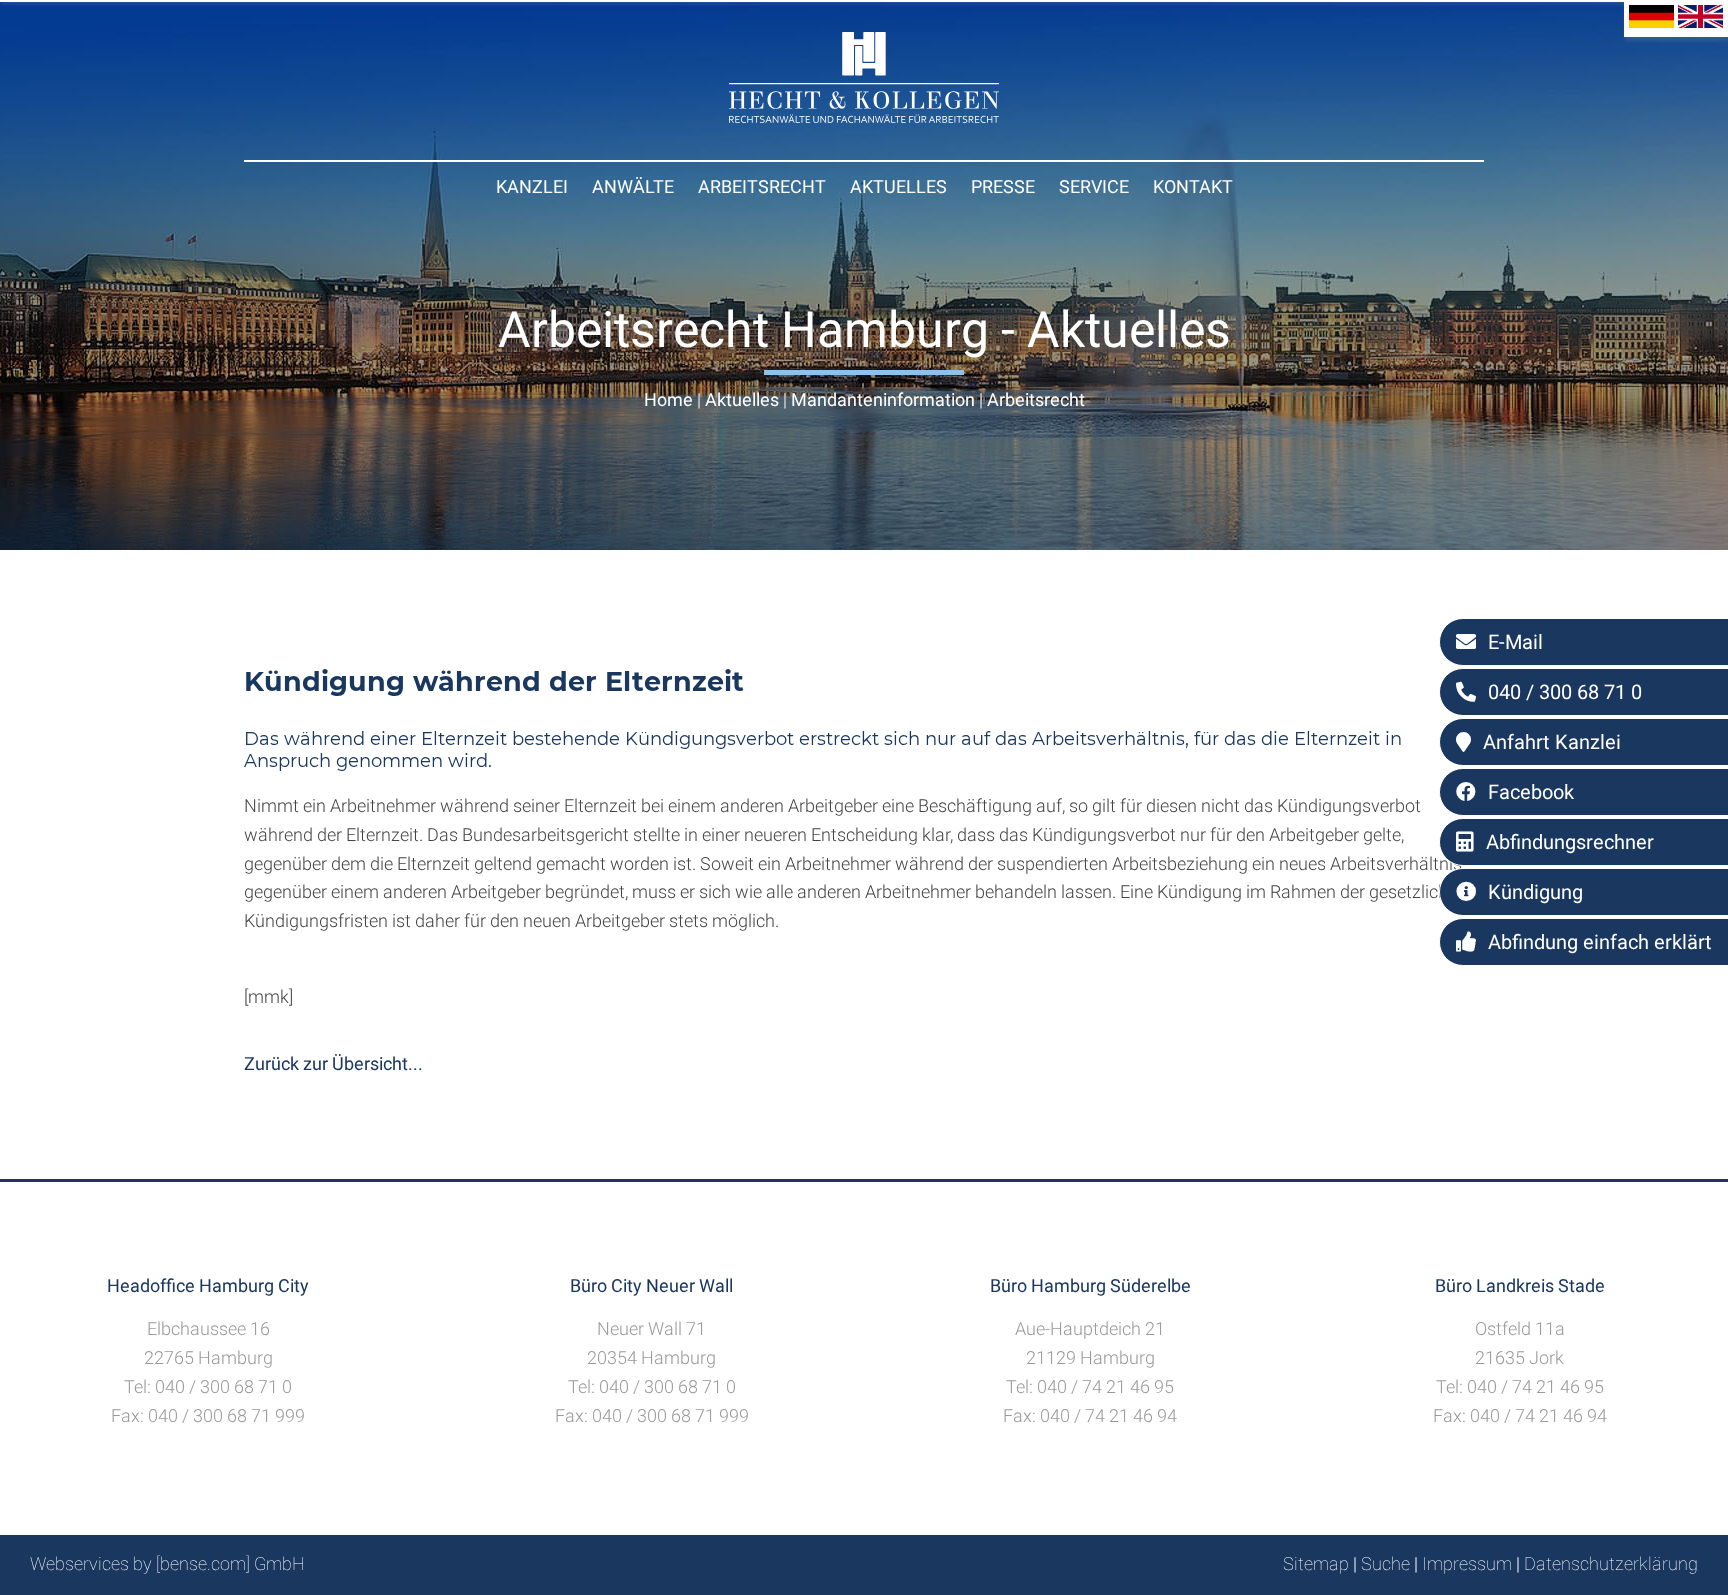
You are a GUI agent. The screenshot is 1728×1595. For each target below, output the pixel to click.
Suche (1385, 1563)
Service (1094, 186)
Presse (1003, 186)
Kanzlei (532, 186)
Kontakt (1193, 186)
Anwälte (633, 186)
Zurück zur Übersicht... (333, 1063)
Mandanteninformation (883, 399)
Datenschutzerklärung (1611, 1563)
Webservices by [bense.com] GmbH (167, 1563)
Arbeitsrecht (762, 186)
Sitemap (1316, 1563)
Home (668, 399)
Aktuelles (898, 186)
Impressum (1467, 1563)
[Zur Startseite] (864, 116)
